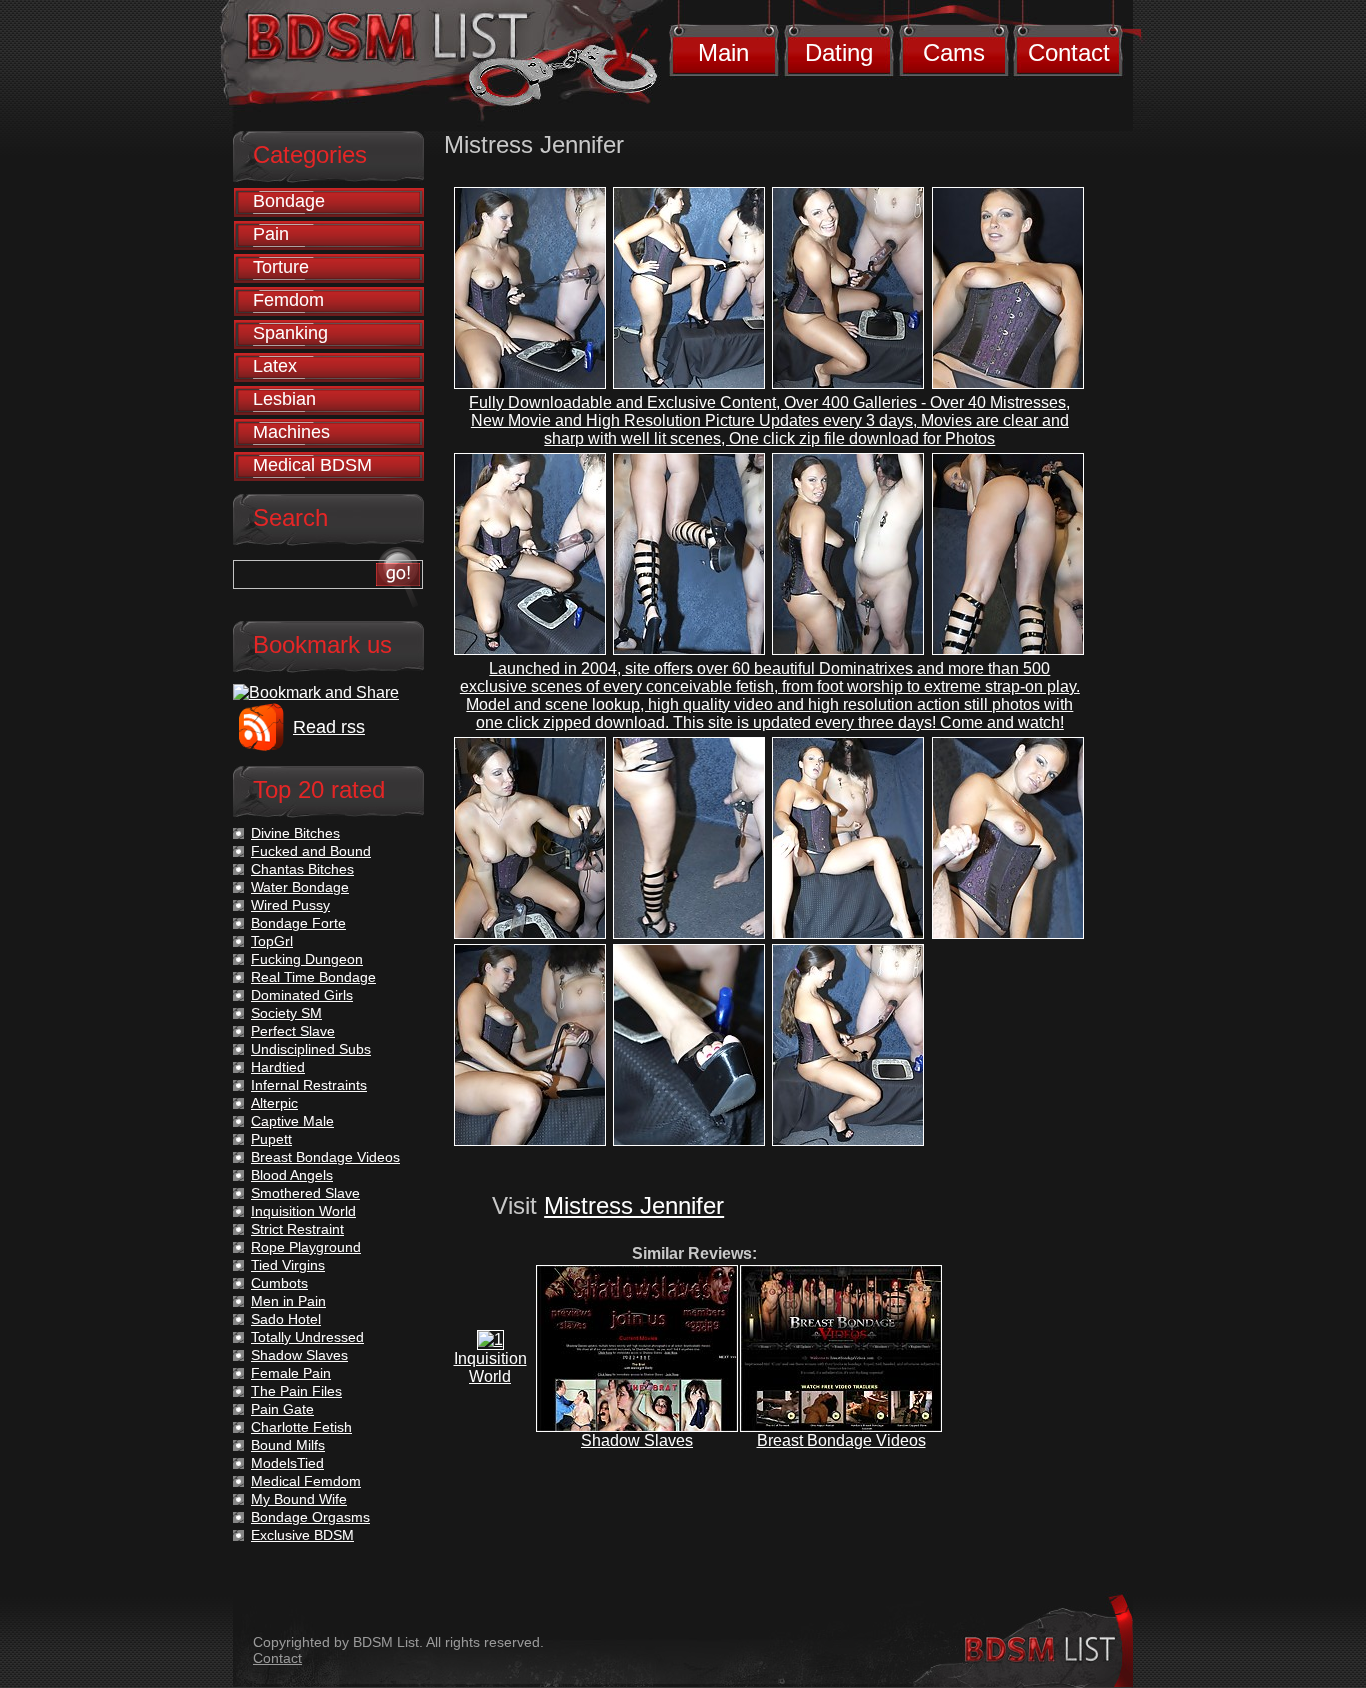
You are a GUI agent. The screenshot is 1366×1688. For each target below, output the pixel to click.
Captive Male (292, 1121)
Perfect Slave (293, 1031)
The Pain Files (296, 1391)
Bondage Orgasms (310, 1517)
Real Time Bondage (313, 977)
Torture (281, 267)
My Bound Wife (299, 1499)
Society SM (286, 1013)
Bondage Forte (298, 923)
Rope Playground (306, 1247)
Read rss (329, 727)
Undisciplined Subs (311, 1049)
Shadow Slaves (637, 1440)
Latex (275, 366)
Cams (954, 52)
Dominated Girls (302, 995)
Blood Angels (292, 1175)
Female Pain (291, 1373)
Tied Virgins (288, 1265)
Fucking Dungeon (307, 959)
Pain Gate (282, 1409)
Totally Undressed (307, 1337)
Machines (291, 432)
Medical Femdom (306, 1481)
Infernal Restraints (309, 1085)
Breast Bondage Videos (841, 1440)
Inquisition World (490, 1367)
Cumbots (279, 1283)
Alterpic (274, 1103)
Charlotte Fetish (301, 1427)
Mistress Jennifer (634, 1205)
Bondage (289, 201)
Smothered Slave (305, 1193)
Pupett (271, 1139)
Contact (1069, 52)
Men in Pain (288, 1301)
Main (723, 52)
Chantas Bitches (302, 869)
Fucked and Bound (311, 851)
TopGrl (272, 941)
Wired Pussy (290, 905)
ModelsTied (287, 1463)
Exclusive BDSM (302, 1535)
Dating (839, 52)
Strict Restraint (297, 1229)
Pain (271, 234)
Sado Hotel (286, 1319)
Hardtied (278, 1067)
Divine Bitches (295, 833)
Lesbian (284, 399)
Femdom (288, 300)
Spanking (290, 333)
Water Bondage (300, 887)
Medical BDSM (312, 465)
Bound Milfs (288, 1445)
